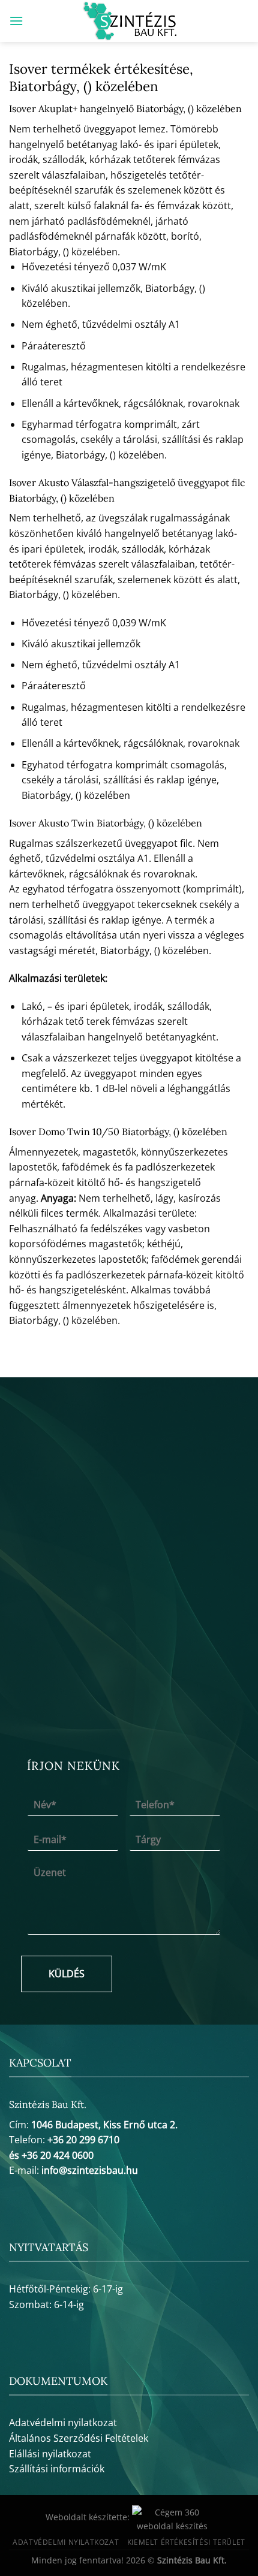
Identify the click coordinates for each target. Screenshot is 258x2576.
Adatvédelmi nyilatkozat (63, 2423)
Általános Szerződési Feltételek (79, 2438)
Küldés (67, 1974)
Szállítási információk (57, 2469)
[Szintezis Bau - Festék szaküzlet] (129, 21)
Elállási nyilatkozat (50, 2454)
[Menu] (16, 21)
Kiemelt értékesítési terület (186, 2542)
